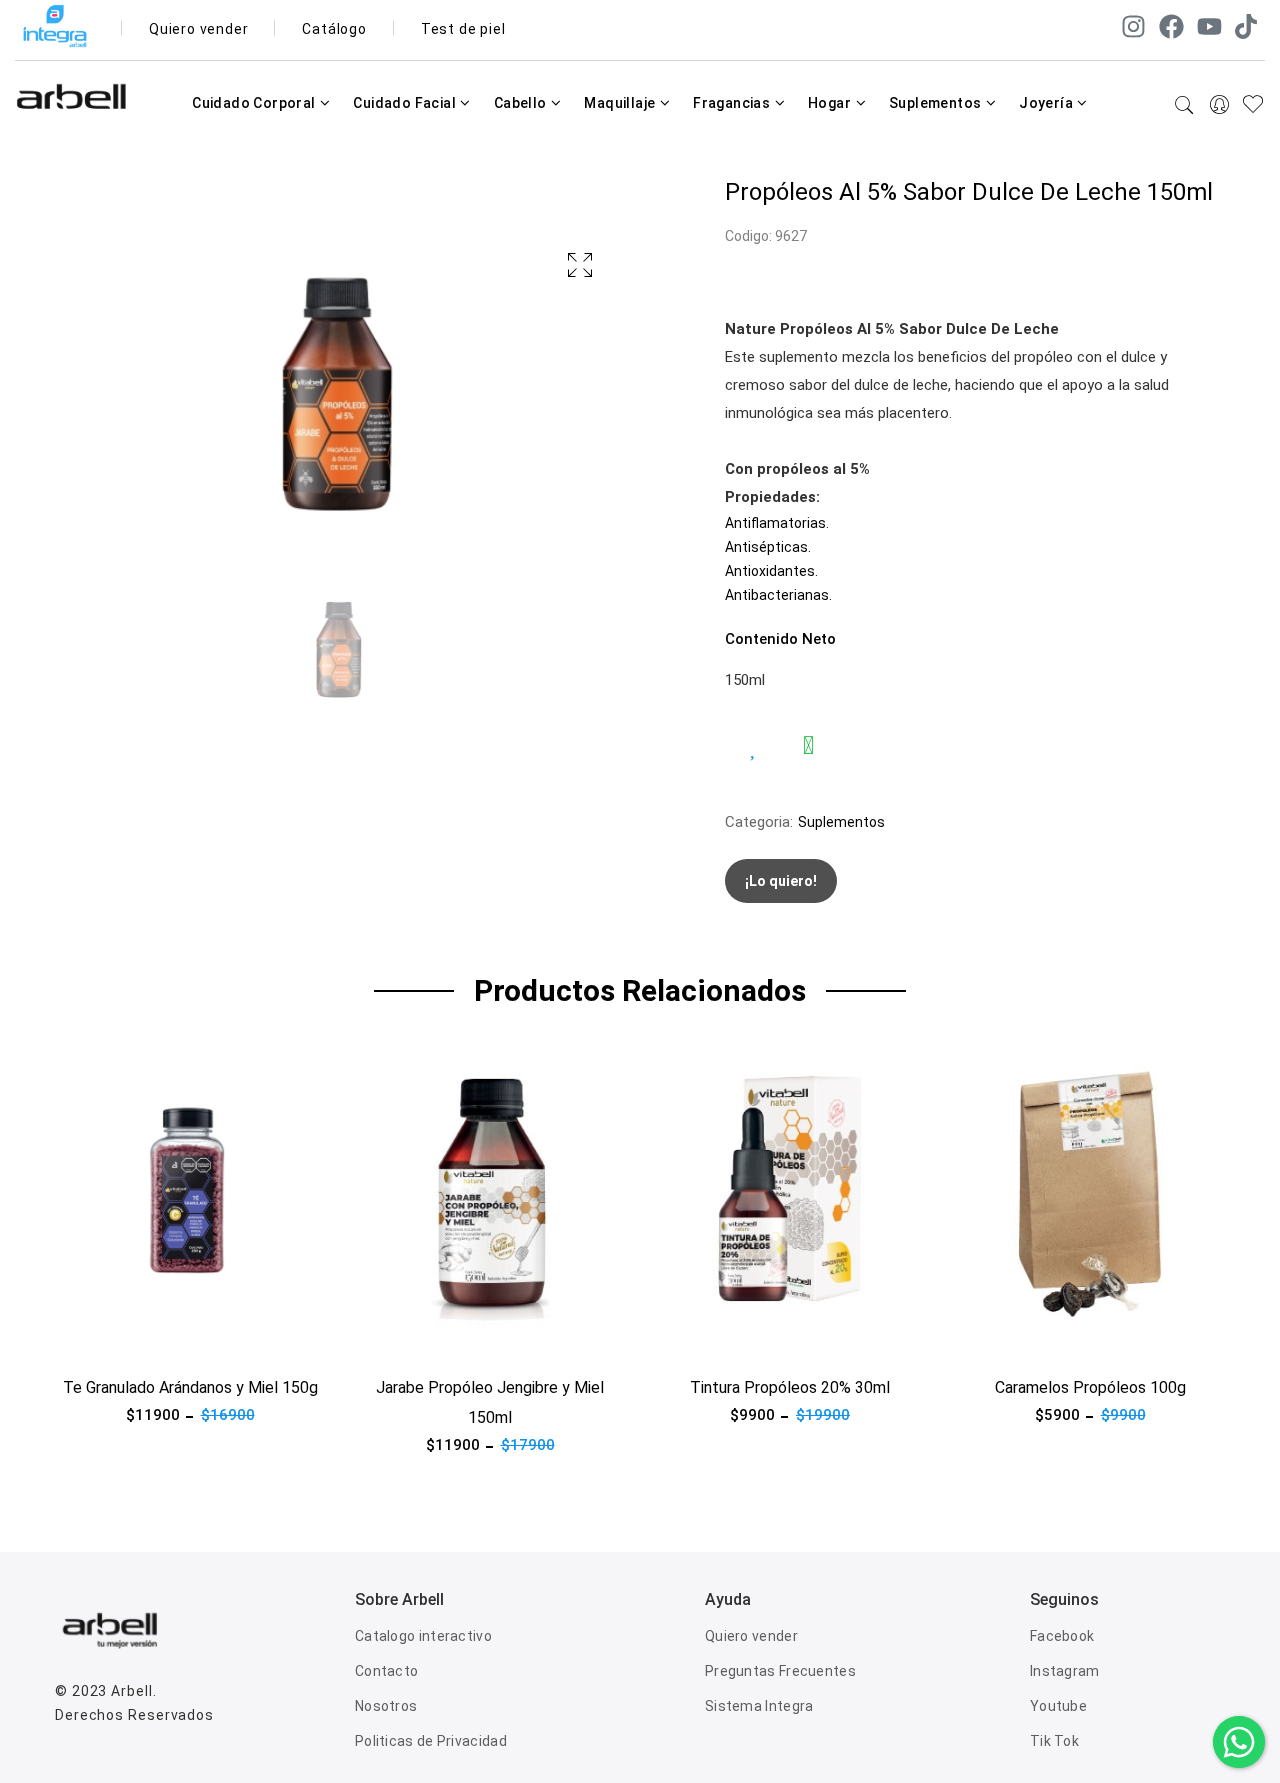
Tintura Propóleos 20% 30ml (790, 1387)
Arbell (131, 1691)
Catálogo (334, 29)
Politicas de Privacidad (431, 1741)
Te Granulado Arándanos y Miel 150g (190, 1387)
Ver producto (99, 1341)
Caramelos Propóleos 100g (1090, 1387)
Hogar (831, 103)
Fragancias (733, 103)
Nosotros (386, 1706)
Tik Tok (1054, 1741)
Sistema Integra (759, 1706)
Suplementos (937, 103)
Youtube (1058, 1706)
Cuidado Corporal (255, 103)
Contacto (386, 1671)
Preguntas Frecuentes (780, 1671)
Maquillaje (621, 103)
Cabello (522, 103)
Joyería (1047, 103)
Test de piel (463, 29)
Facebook (1062, 1636)
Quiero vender (198, 29)
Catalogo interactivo (423, 1636)
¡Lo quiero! (781, 881)
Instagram (1065, 1671)
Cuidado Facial (406, 103)
